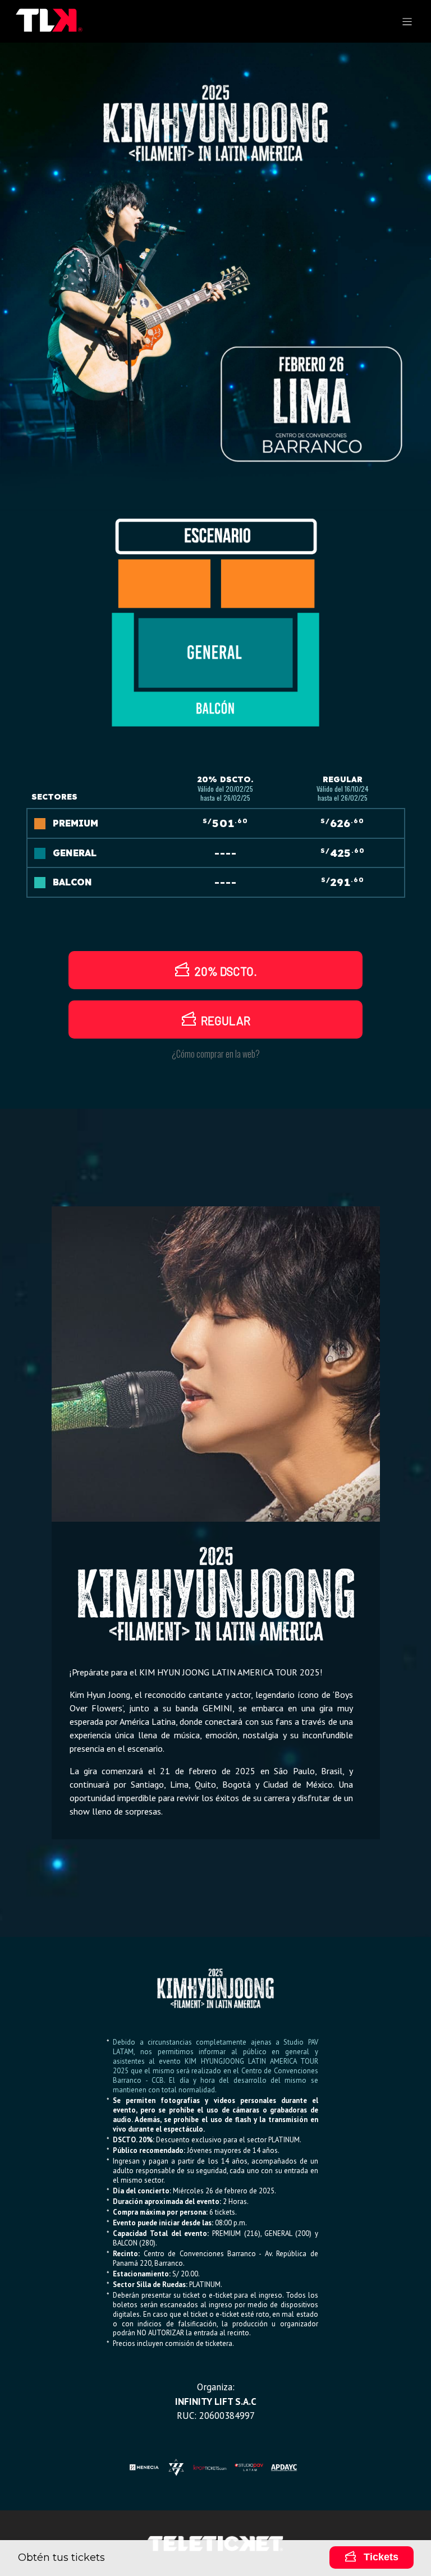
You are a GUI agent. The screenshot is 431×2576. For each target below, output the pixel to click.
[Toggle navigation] (407, 22)
